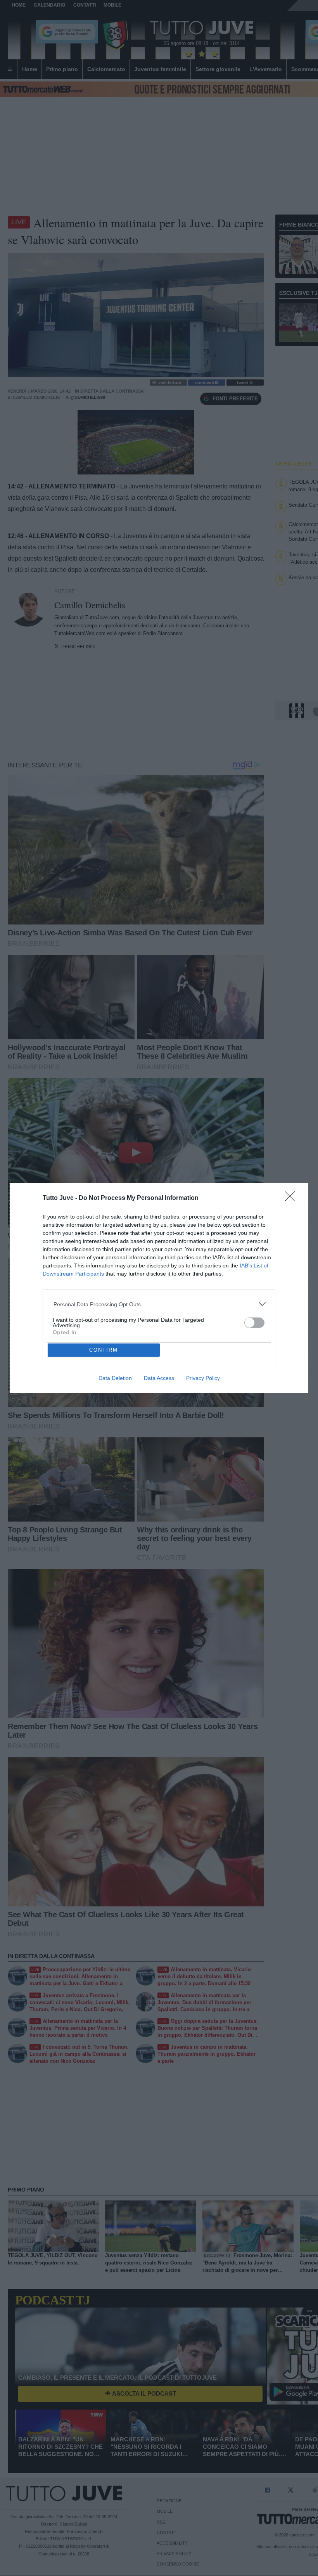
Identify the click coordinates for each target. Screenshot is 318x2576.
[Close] (292, 1199)
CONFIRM (104, 1350)
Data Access (159, 1378)
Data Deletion (115, 1378)
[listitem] (159, 1304)
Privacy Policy (203, 1378)
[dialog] (159, 1288)
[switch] (254, 1323)
